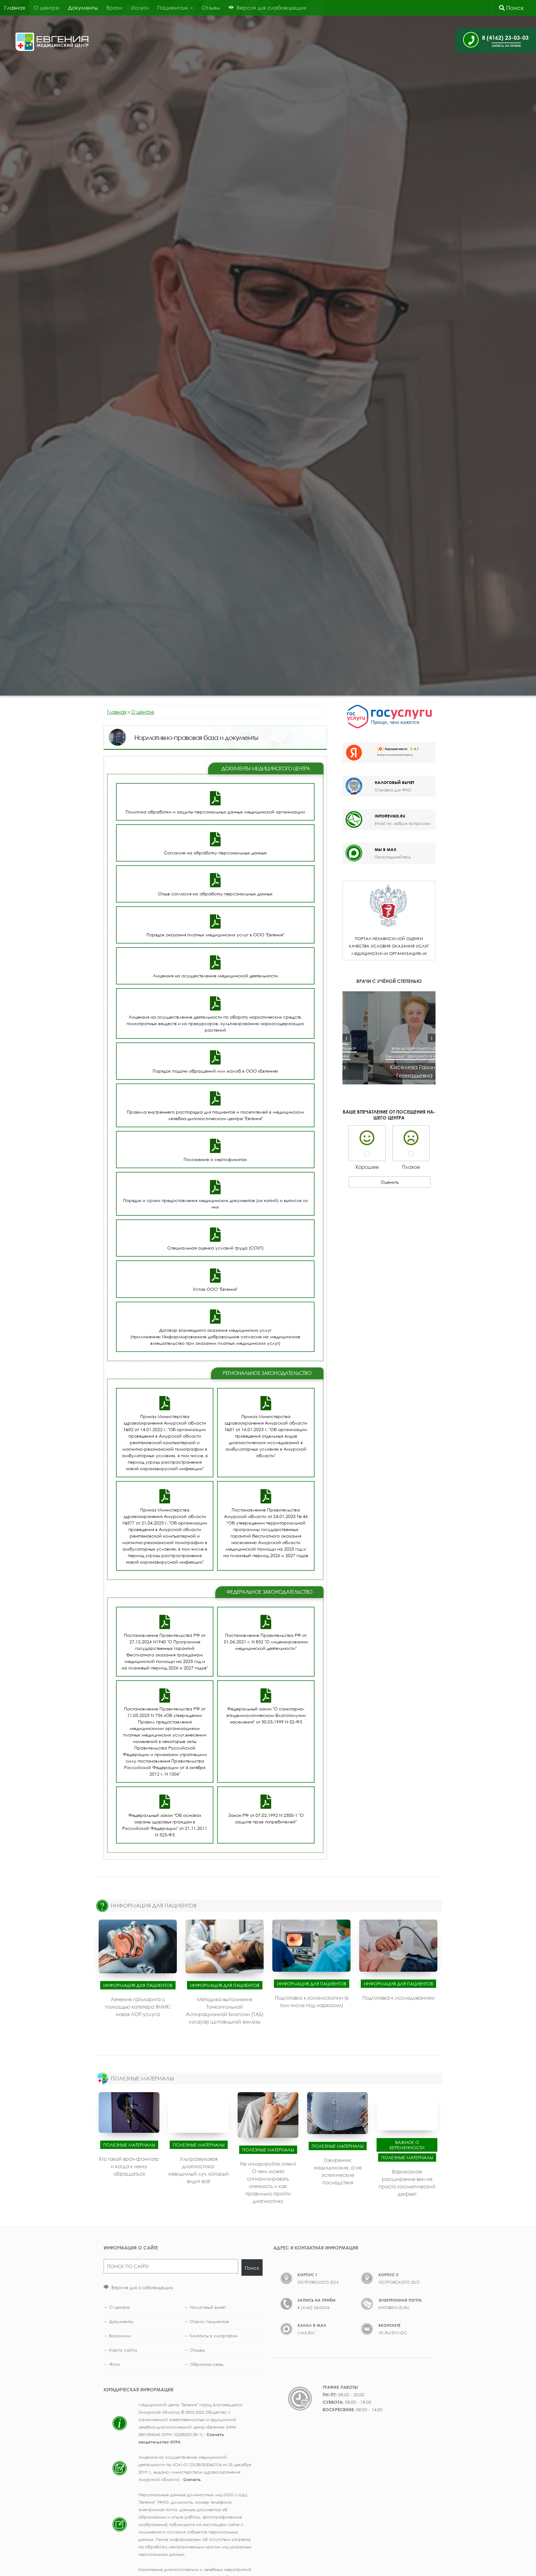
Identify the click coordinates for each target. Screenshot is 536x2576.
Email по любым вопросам (402, 823)
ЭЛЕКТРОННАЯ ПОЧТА (400, 2300)
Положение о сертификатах (215, 1159)
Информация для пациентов (138, 1985)
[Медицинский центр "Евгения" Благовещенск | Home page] (52, 42)
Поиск (514, 8)
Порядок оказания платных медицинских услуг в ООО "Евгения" (215, 935)
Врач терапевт (412, 1049)
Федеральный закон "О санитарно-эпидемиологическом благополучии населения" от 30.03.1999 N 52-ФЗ (266, 1715)
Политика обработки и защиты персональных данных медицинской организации (215, 812)
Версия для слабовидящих (141, 2287)
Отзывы (211, 8)
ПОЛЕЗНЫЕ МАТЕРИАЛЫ (142, 2078)
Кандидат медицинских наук (389, 1056)
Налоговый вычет (208, 2307)
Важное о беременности (407, 2145)
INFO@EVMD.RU (390, 816)
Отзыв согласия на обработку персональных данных (215, 894)
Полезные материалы (129, 2144)
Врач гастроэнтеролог (375, 1049)
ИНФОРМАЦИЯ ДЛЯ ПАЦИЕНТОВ (154, 1905)
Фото (115, 2364)
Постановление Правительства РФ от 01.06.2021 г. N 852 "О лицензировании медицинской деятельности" (266, 1642)
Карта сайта (123, 2350)
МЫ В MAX (386, 849)
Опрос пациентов (209, 2321)
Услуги (140, 8)
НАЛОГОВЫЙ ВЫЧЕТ (394, 782)
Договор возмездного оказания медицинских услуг (215, 1330)
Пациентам (173, 8)
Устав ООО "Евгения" (215, 1289)
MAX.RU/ (306, 2333)
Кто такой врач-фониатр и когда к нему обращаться (129, 2166)
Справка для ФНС (393, 790)
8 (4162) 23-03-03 (313, 2307)
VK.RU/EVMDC (393, 2333)
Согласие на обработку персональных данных (215, 853)
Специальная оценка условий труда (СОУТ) (215, 1248)
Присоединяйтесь (393, 857)
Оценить (390, 1182)
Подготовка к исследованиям (398, 1997)
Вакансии (120, 2336)
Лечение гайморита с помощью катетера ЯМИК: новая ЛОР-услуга (138, 2006)
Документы (83, 8)
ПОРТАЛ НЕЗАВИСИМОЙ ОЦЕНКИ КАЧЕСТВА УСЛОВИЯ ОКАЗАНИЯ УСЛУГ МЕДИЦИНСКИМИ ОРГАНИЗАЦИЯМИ (389, 946)
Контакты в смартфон (214, 2336)
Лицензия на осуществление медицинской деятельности (215, 976)
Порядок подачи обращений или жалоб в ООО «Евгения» (215, 1071)
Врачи (114, 8)
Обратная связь (207, 2364)
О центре (47, 8)
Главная (15, 8)
